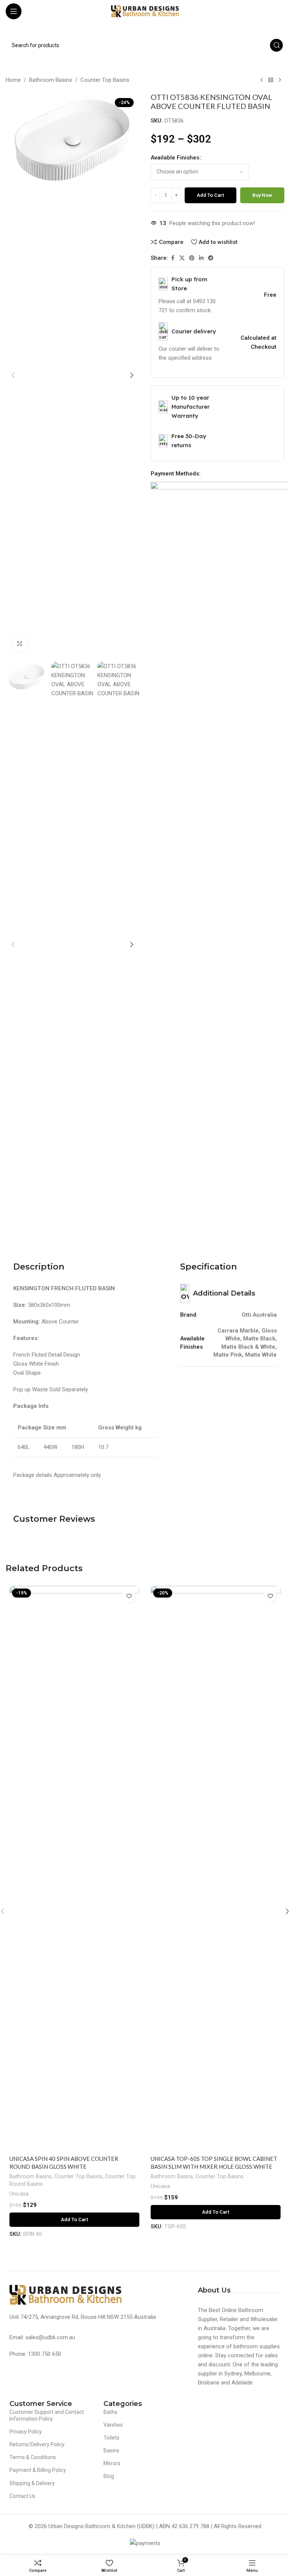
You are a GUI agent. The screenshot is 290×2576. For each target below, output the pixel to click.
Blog (109, 2476)
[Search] (276, 45)
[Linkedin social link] (201, 258)
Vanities (113, 2425)
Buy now (262, 195)
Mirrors (112, 2463)
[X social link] (182, 258)
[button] (13, 375)
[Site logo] (145, 11)
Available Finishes (175, 158)
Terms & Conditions (33, 2457)
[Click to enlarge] (20, 644)
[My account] (281, 11)
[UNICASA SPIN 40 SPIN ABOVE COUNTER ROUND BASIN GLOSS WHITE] (74, 1869)
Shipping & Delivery (32, 2483)
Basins (111, 2450)
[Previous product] (262, 80)
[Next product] (280, 80)
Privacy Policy (26, 2432)
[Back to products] (271, 80)
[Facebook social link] (173, 258)
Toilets (111, 2438)
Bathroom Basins (51, 80)
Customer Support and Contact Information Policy (47, 2415)
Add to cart (210, 195)
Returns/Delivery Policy (37, 2444)
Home (13, 80)
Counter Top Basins (105, 80)
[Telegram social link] (211, 258)
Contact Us (22, 2496)
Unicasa (19, 2194)
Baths (110, 2412)
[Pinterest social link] (192, 258)
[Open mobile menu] (14, 11)
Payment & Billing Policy (38, 2470)
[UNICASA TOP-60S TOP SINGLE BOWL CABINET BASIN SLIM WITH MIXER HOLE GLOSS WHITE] (216, 1869)
